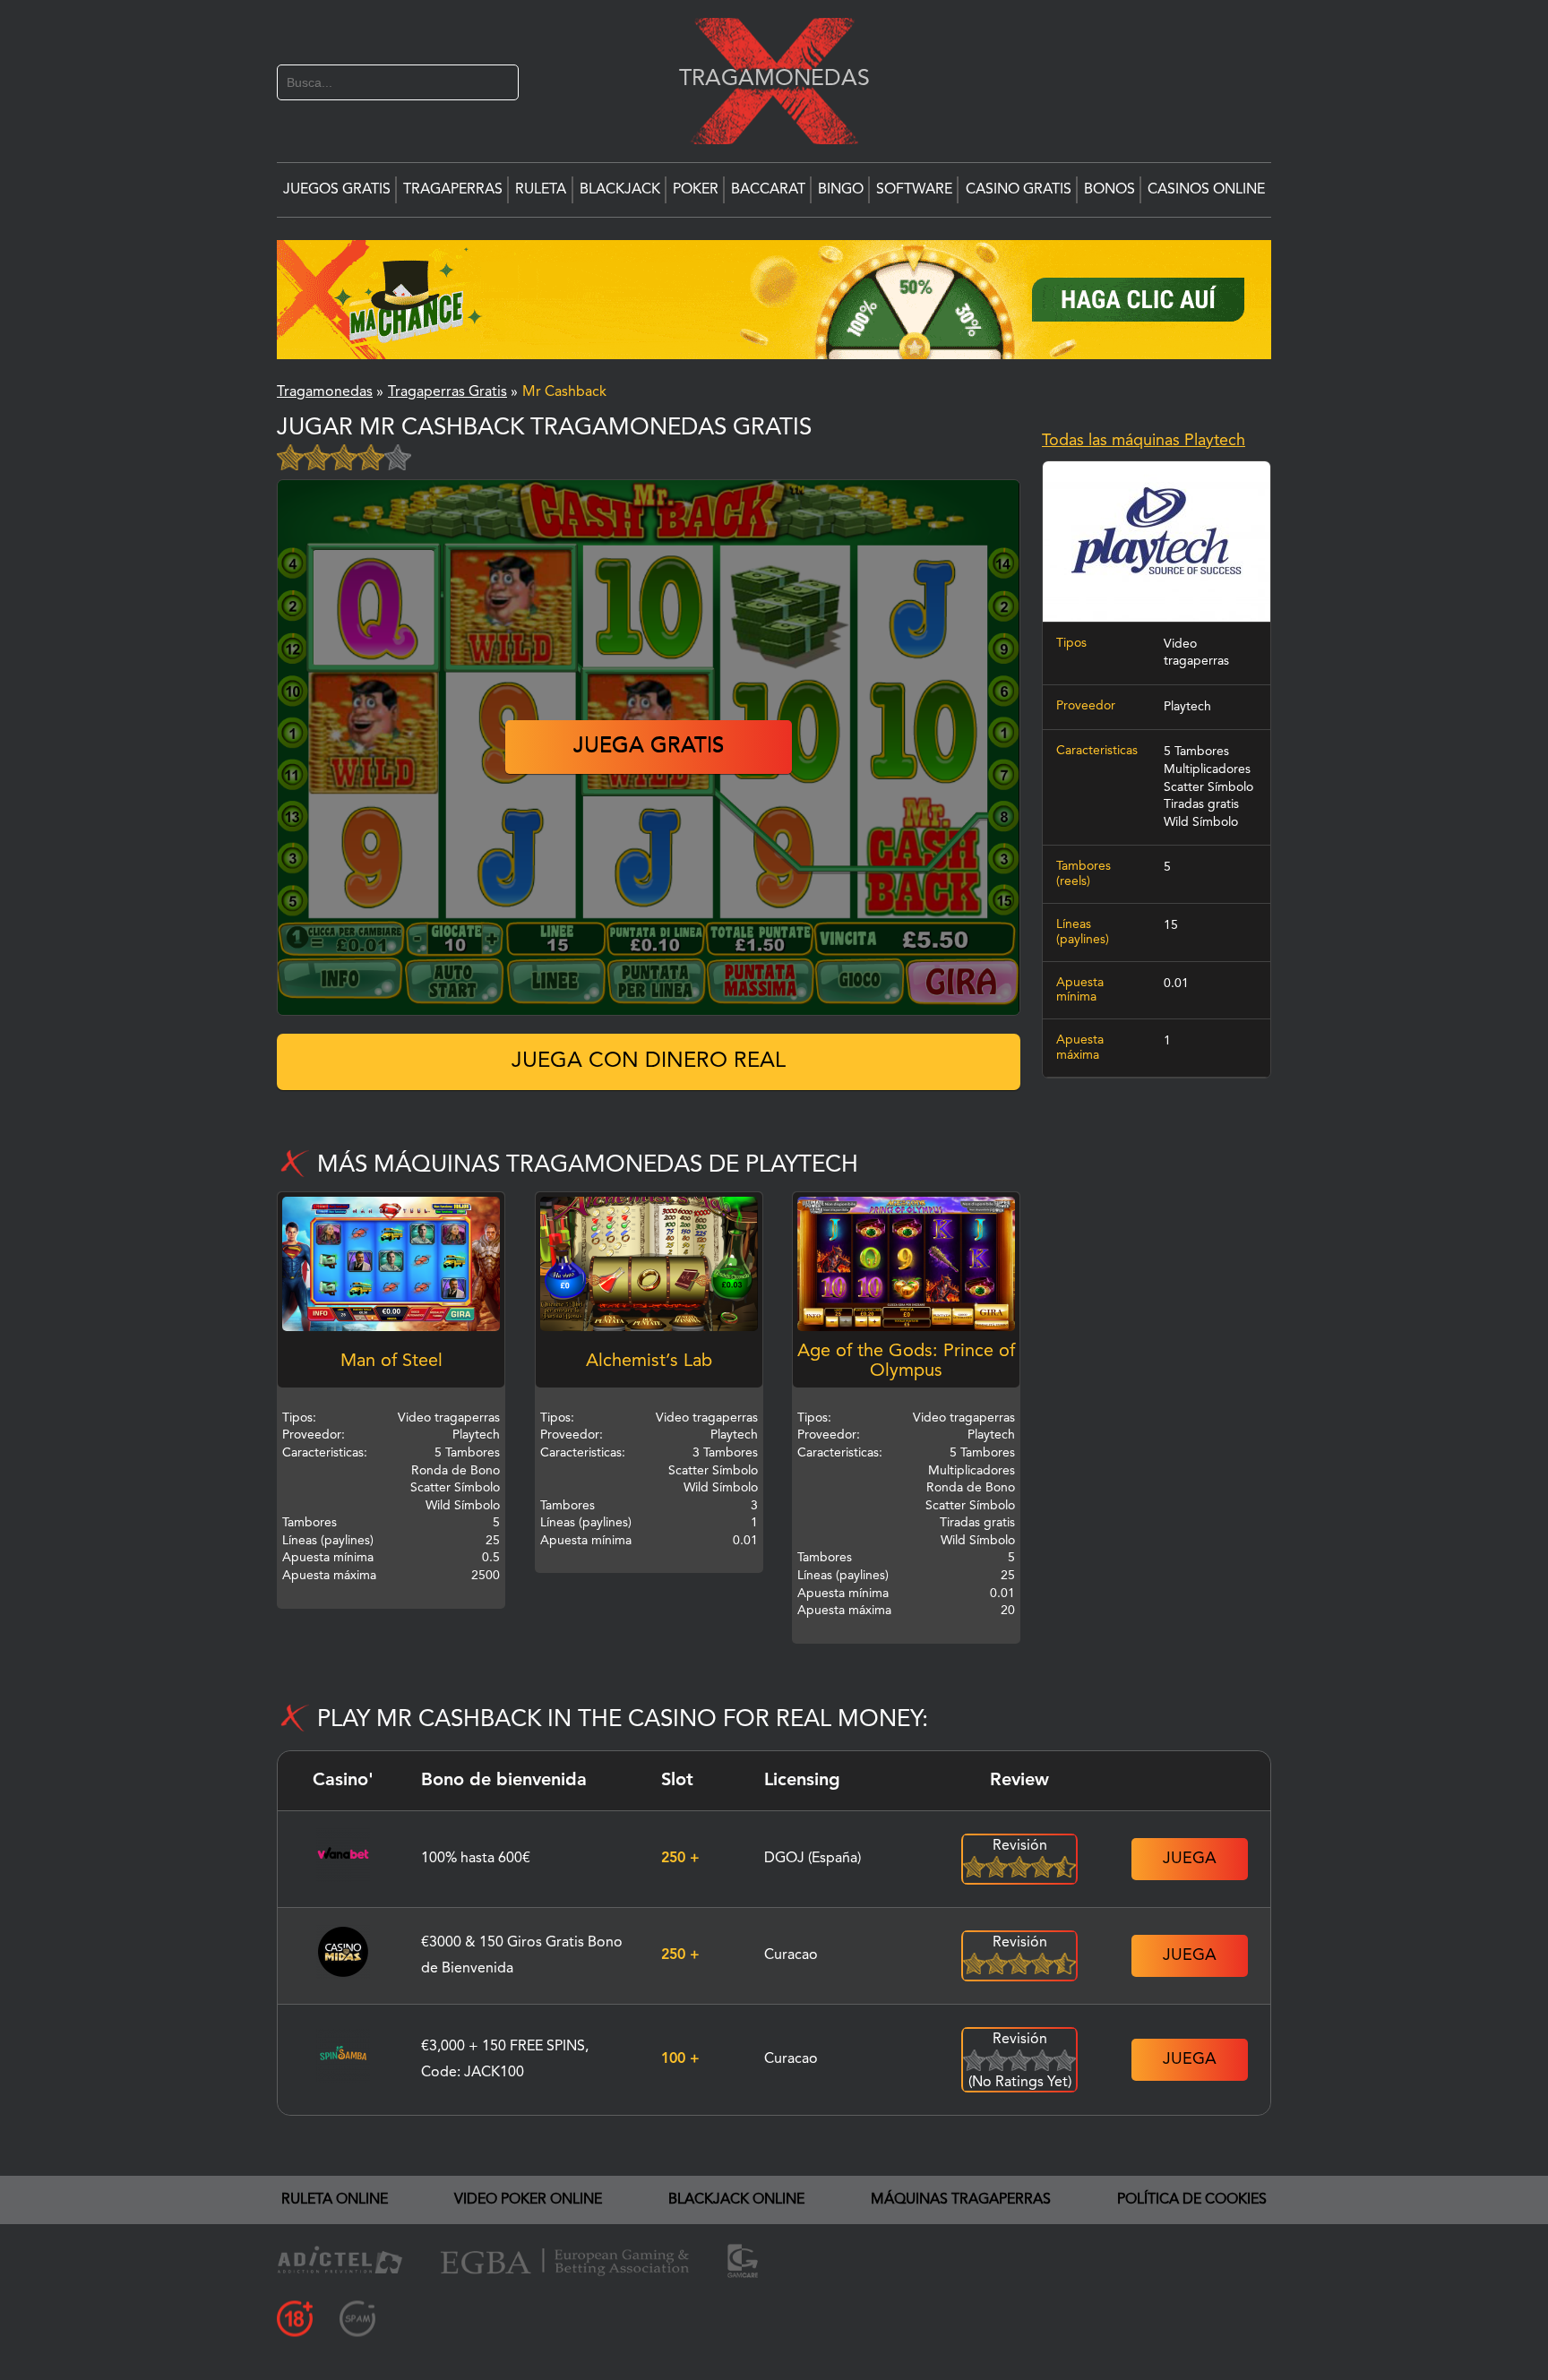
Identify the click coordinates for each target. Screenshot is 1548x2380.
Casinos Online (1206, 190)
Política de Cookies (1192, 2200)
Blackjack (620, 190)
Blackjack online (736, 2200)
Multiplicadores (1207, 769)
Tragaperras (453, 190)
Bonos (1109, 190)
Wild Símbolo (1201, 822)
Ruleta (541, 190)
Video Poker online (528, 2200)
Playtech (1187, 707)
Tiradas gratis (1201, 804)
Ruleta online (335, 2200)
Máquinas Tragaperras (961, 2200)
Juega (1190, 1859)
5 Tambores (1196, 752)
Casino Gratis (1019, 190)
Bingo (841, 190)
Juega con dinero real (649, 1061)
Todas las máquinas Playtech (1144, 441)
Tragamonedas (765, 78)
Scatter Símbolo (1208, 787)
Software (914, 190)
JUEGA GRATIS (649, 747)
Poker (696, 190)
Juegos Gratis (337, 190)
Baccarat (768, 190)
